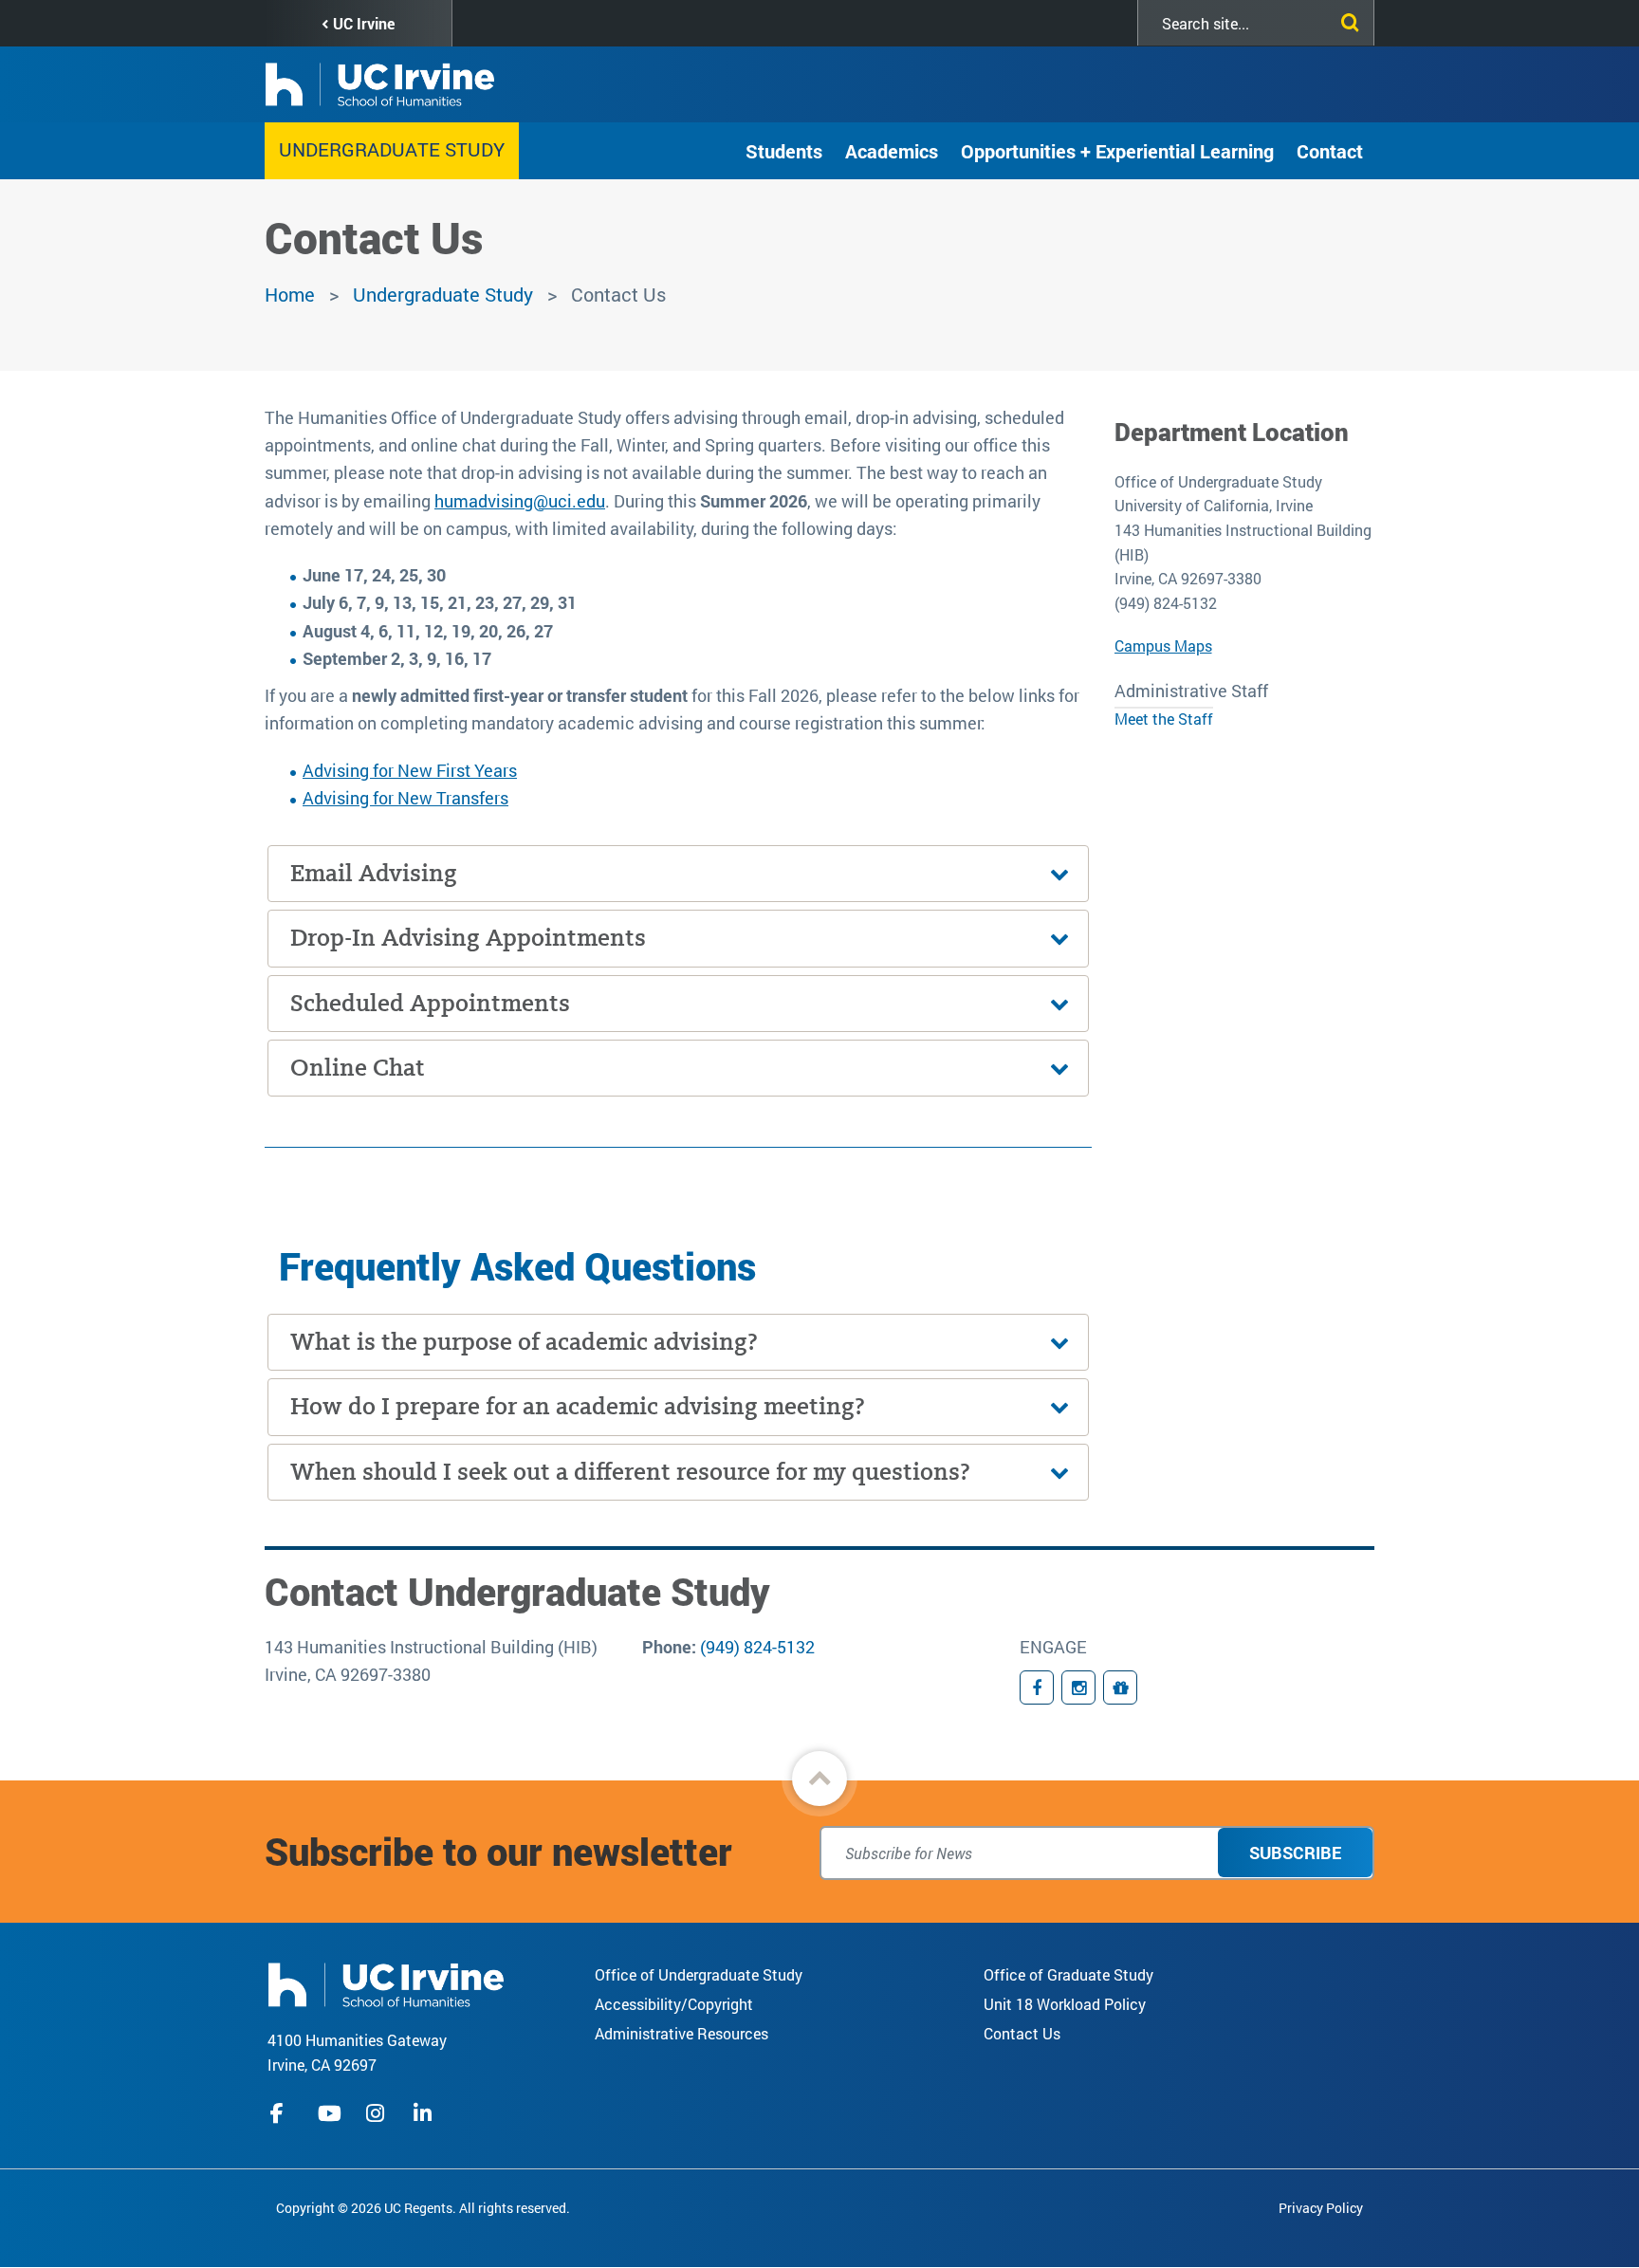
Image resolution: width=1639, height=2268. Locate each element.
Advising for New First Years (410, 770)
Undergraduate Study (392, 149)
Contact (1330, 151)
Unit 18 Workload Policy (1065, 2004)
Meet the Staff (1164, 719)
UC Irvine (364, 23)
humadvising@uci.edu (520, 501)
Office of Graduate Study (1068, 1974)
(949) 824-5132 (757, 1647)
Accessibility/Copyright (674, 2004)
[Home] (386, 1983)
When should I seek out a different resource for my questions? (630, 1472)
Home (290, 294)
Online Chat (358, 1068)
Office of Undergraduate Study (699, 1974)
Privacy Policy (1321, 2208)
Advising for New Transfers (405, 798)
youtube (330, 2113)
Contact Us (1022, 2033)
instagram (378, 2113)
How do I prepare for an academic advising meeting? (578, 1406)
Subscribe (1295, 1853)
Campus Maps (1163, 645)
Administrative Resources (681, 2033)
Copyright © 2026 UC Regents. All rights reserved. (423, 2208)
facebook (282, 2113)
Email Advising (374, 873)
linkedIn (425, 2113)
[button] (819, 1779)
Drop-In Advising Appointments (468, 938)
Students (784, 151)
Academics (892, 151)
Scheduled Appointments (430, 1003)
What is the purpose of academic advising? (524, 1342)
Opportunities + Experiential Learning (1117, 151)
